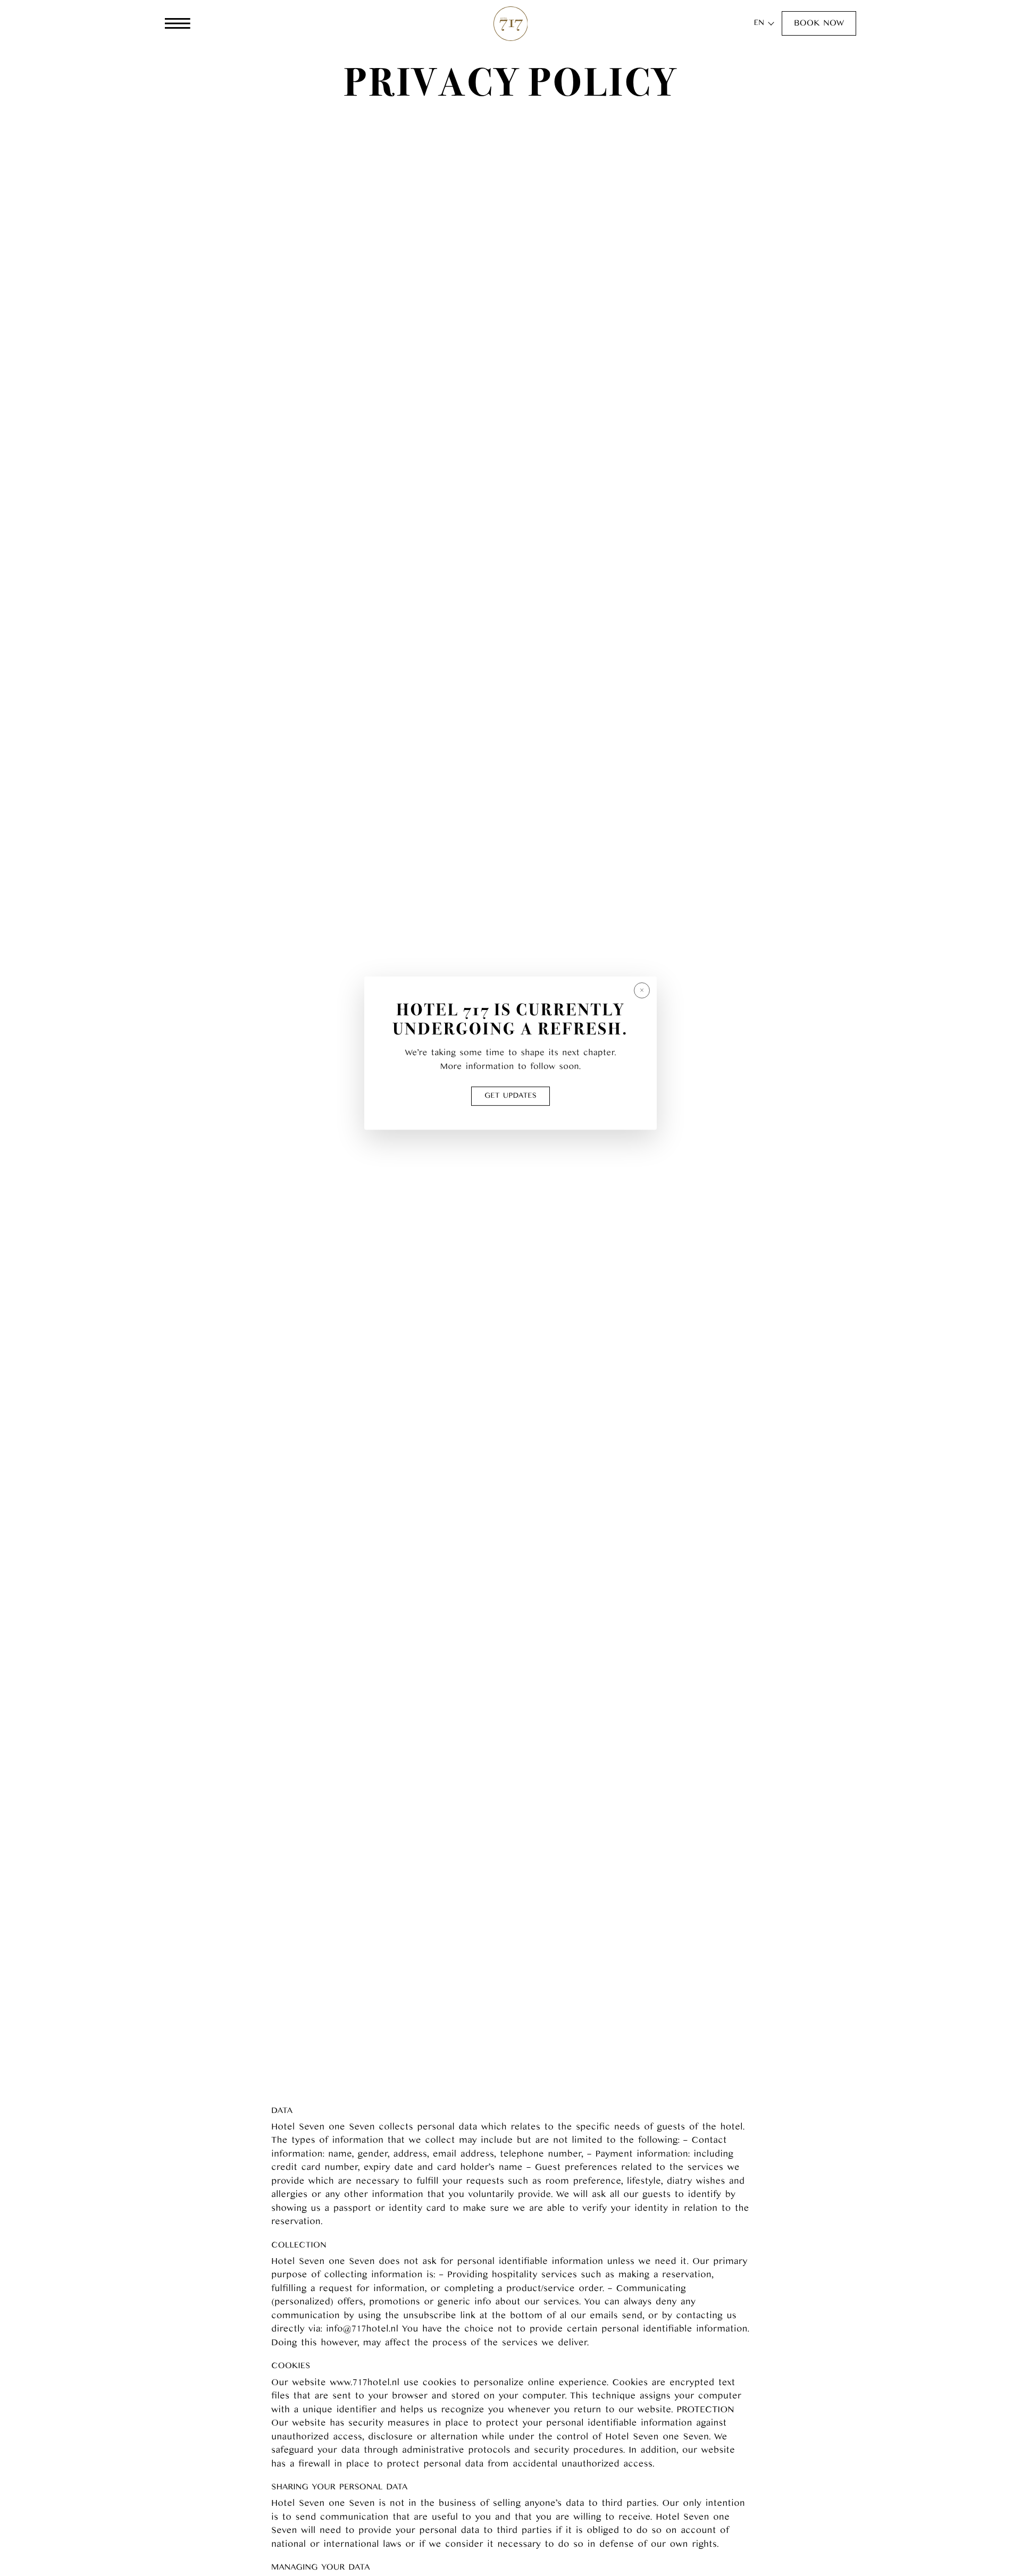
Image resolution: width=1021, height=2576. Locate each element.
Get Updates (510, 1096)
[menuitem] (759, 24)
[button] (819, 23)
